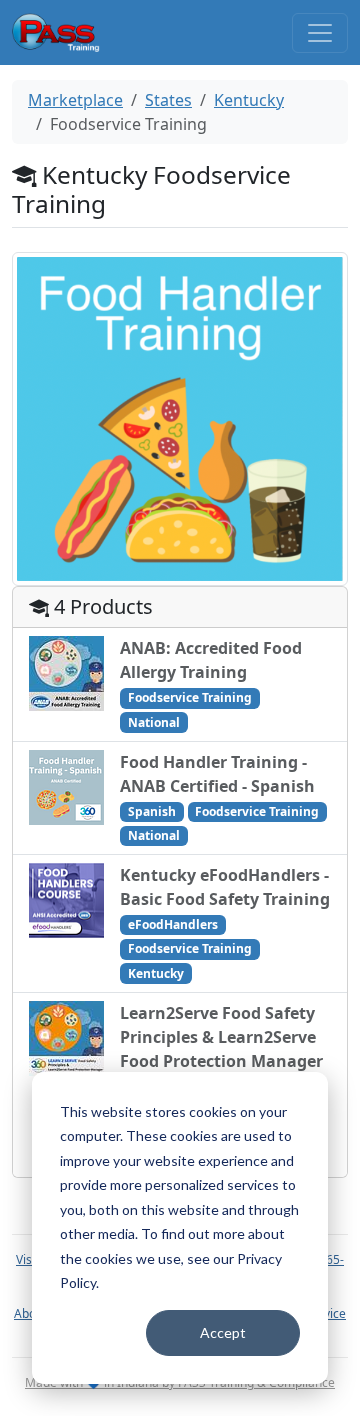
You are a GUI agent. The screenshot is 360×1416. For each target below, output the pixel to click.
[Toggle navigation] (320, 33)
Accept (223, 1332)
